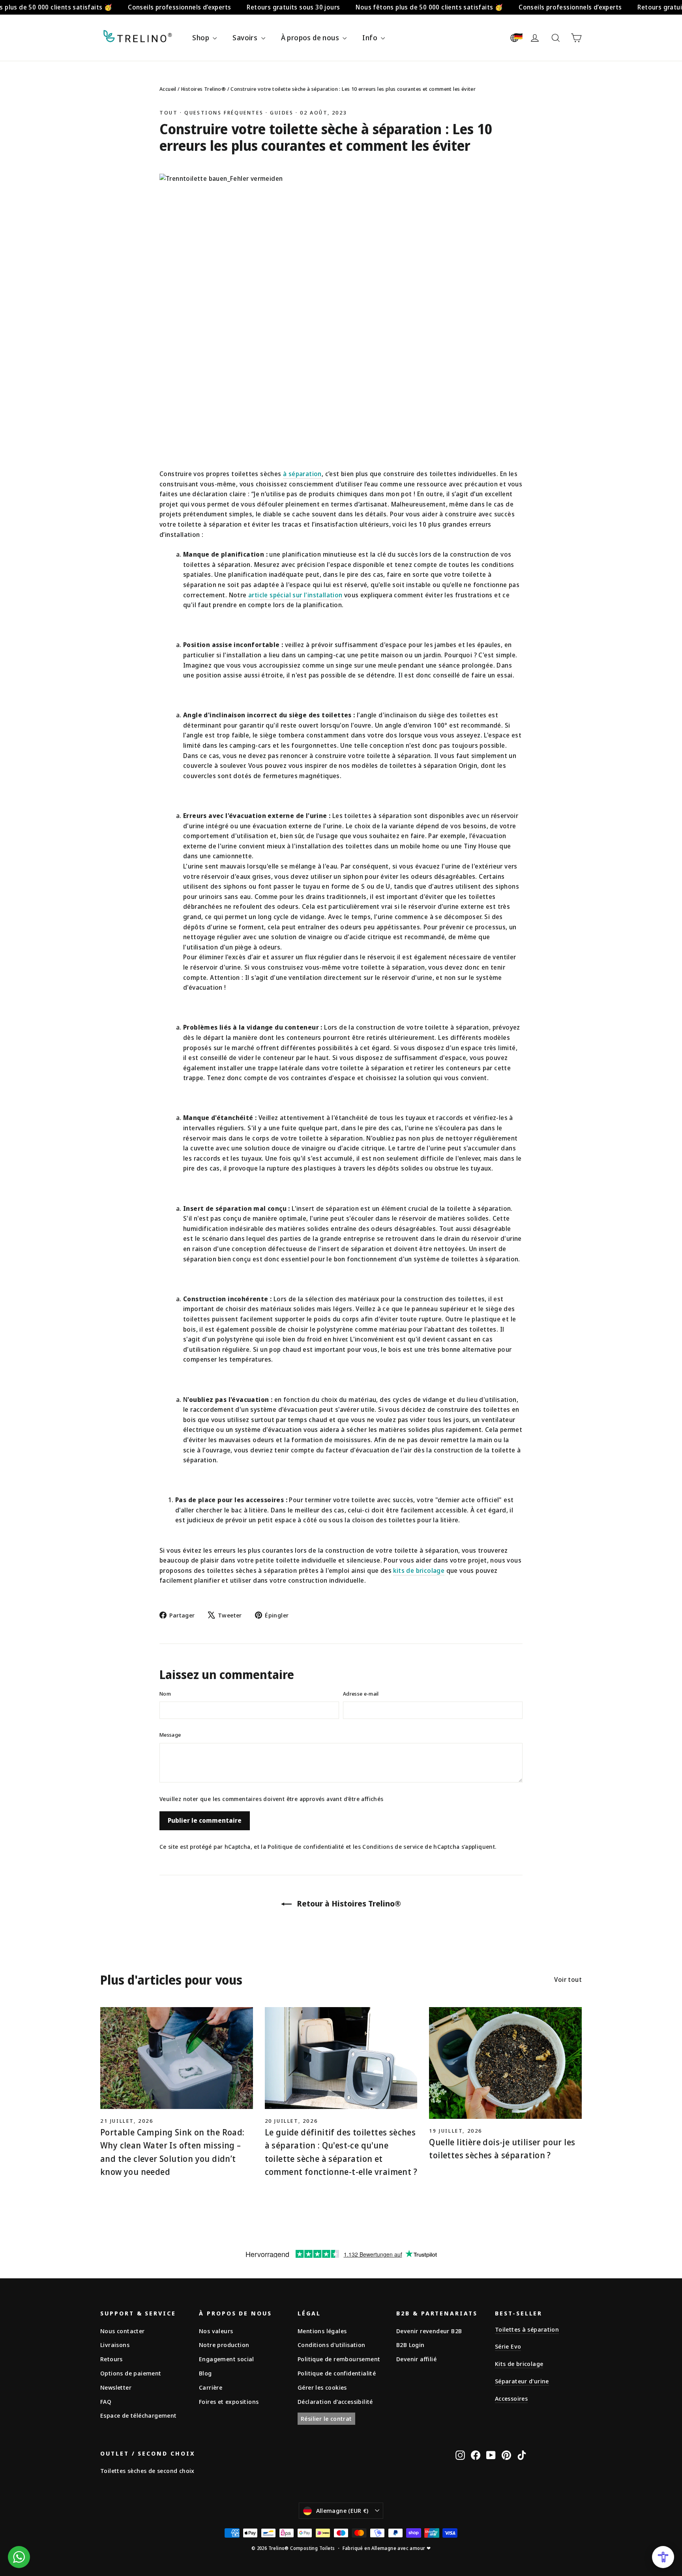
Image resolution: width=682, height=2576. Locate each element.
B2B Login (410, 2345)
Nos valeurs (216, 2331)
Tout (169, 113)
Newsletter (116, 2387)
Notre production (224, 2345)
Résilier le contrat (326, 2418)
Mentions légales (322, 2331)
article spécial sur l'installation (295, 595)
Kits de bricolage (519, 2364)
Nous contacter (123, 2331)
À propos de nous (311, 38)
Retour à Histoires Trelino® (348, 1903)
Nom (165, 1694)
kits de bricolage (419, 1570)
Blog (205, 2373)
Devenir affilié (416, 2359)
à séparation (302, 474)
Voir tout (568, 1979)
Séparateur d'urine (522, 2381)
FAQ (106, 2402)
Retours (111, 2359)
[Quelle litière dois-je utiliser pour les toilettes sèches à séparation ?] (505, 2063)
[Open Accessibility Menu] (663, 2557)
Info (371, 38)
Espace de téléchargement (139, 2415)
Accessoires (511, 2398)
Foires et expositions (229, 2402)
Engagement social (227, 2359)
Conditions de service (393, 1847)
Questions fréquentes (224, 113)
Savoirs (246, 38)
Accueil (168, 89)
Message (170, 1735)
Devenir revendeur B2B (429, 2331)
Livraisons (115, 2345)
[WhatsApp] (19, 2557)
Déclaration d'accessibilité (335, 2402)
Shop (201, 38)
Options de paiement (131, 2373)
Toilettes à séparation (527, 2329)
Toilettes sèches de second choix (147, 2471)
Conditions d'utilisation (332, 2345)
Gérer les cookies (322, 2387)
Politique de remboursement (339, 2359)
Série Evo (508, 2346)
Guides (282, 113)
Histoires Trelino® (204, 89)
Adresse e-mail (361, 1694)
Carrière (211, 2387)
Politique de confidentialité (306, 1847)
